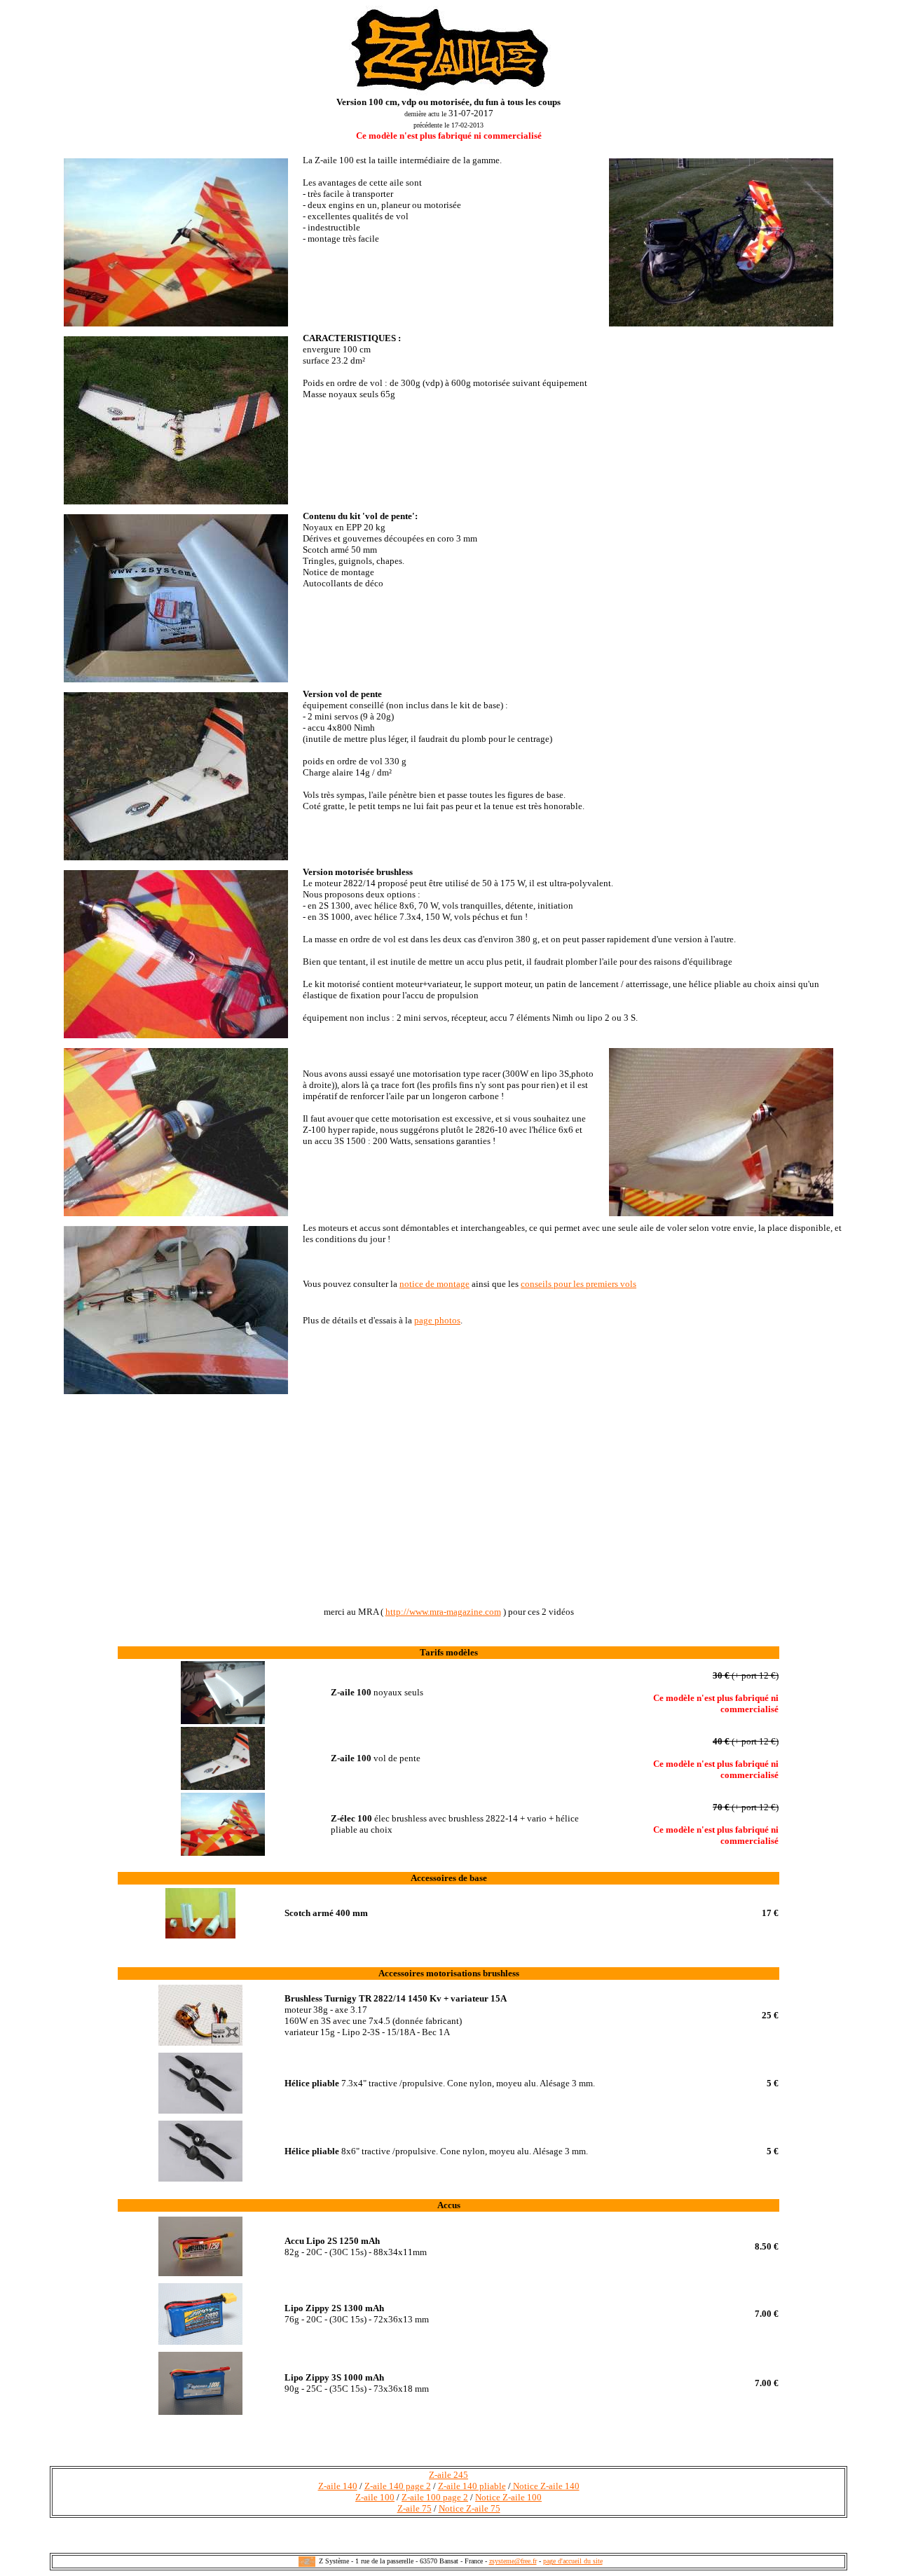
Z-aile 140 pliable (472, 2486)
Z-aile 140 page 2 (398, 2486)
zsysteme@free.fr (513, 2561)
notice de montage (434, 1284)
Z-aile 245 (448, 2475)
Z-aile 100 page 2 (435, 2497)
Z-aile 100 (375, 2497)
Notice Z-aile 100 (508, 2497)
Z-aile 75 (415, 2508)
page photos (437, 1320)
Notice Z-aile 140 (545, 2486)
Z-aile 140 (338, 2486)
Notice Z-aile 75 (470, 2508)
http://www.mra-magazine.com (443, 1612)
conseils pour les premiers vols (578, 1284)
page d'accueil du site (573, 2561)
